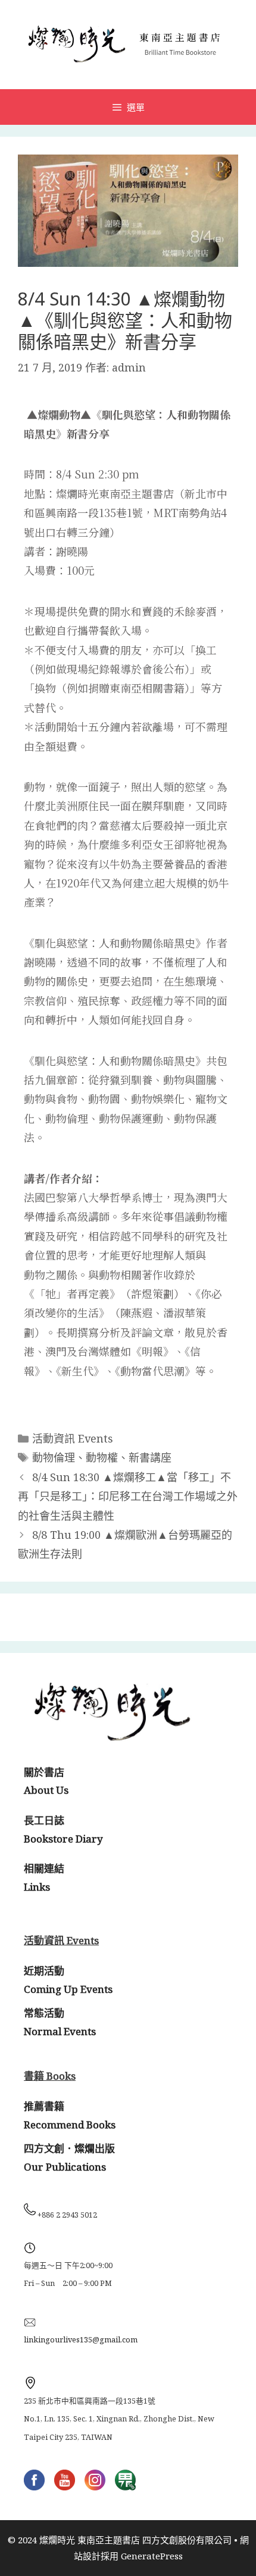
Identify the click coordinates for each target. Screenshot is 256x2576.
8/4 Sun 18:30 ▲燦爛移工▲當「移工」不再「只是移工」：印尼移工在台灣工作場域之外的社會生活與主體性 (128, 1496)
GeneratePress (152, 2556)
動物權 (102, 1457)
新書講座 (150, 1457)
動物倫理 (54, 1457)
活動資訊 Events (73, 1438)
